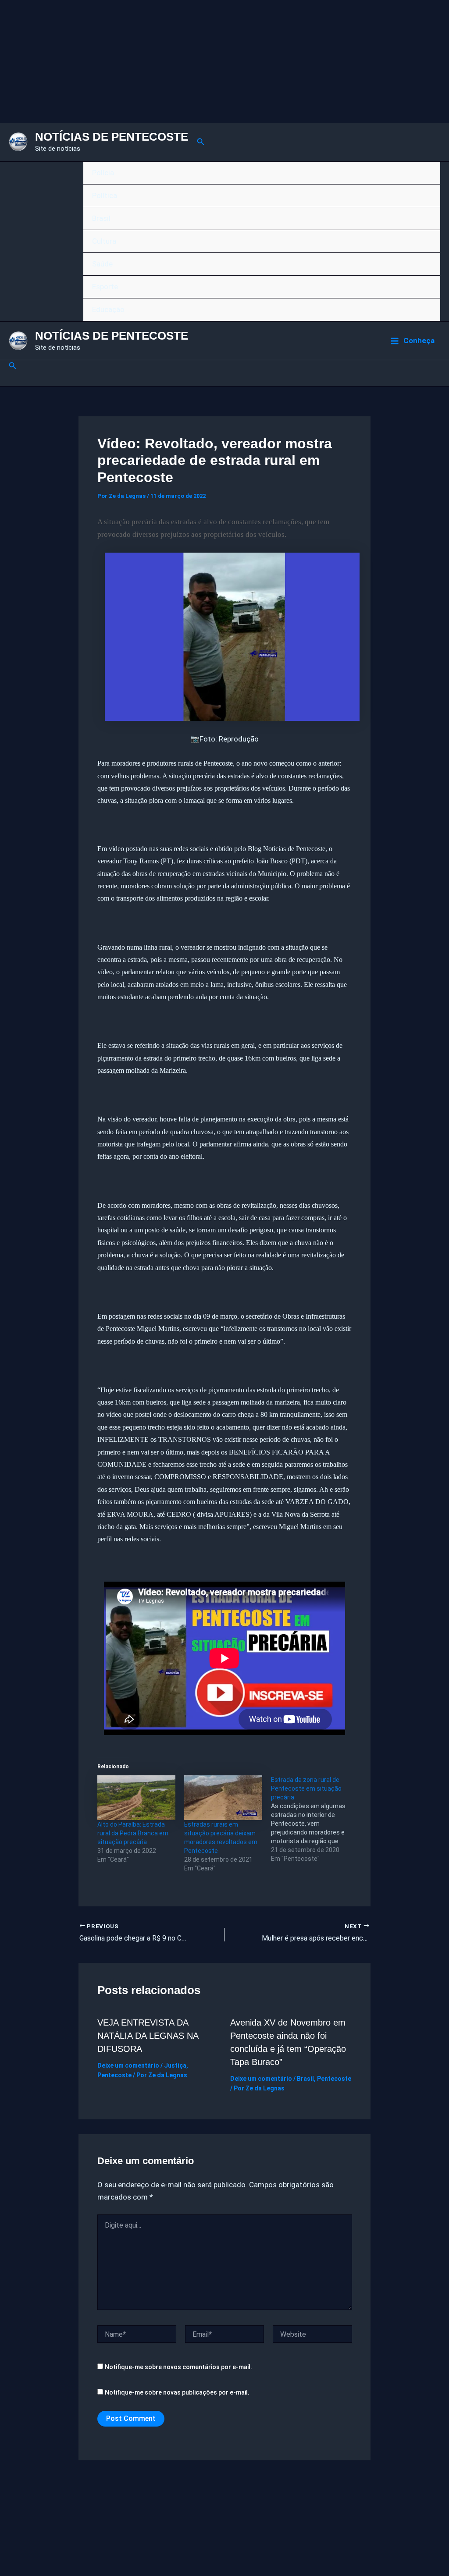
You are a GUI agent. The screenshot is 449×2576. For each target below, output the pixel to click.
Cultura (104, 241)
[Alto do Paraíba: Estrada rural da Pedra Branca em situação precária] (136, 1798)
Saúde (102, 264)
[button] (201, 142)
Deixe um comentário (128, 2065)
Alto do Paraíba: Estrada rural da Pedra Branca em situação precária (133, 1833)
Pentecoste (114, 2075)
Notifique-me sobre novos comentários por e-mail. (178, 2367)
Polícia (103, 173)
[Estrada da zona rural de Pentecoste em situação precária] (314, 1819)
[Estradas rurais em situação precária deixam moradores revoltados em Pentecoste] (223, 1798)
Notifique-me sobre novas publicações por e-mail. (177, 2392)
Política (105, 195)
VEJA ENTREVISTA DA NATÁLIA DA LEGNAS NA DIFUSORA (148, 2036)
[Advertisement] (224, 61)
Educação (108, 309)
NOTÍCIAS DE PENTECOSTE (112, 137)
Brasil (101, 218)
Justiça (175, 2065)
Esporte (105, 287)
